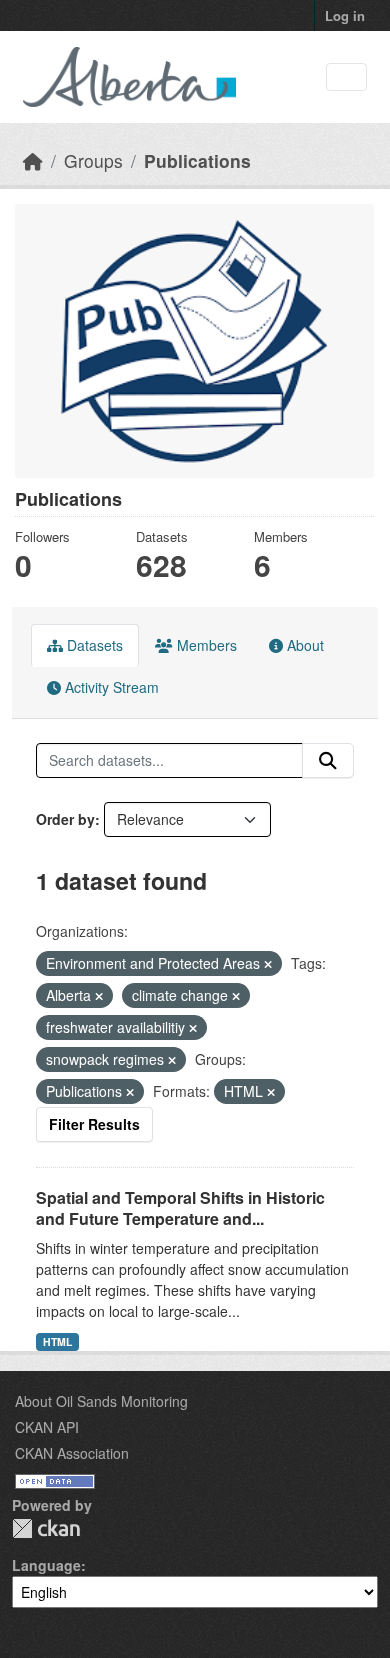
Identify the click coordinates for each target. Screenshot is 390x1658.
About (303, 645)
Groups (93, 160)
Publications (197, 160)
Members (205, 645)
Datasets (93, 645)
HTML (57, 1341)
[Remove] (268, 964)
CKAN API (47, 1427)
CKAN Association (72, 1453)
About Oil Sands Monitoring (101, 1401)
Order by (65, 819)
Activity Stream (110, 687)
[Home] (33, 160)
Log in (345, 15)
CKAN (46, 1528)
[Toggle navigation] (346, 77)
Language (46, 1565)
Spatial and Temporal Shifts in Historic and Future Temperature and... (180, 1208)
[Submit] (328, 761)
